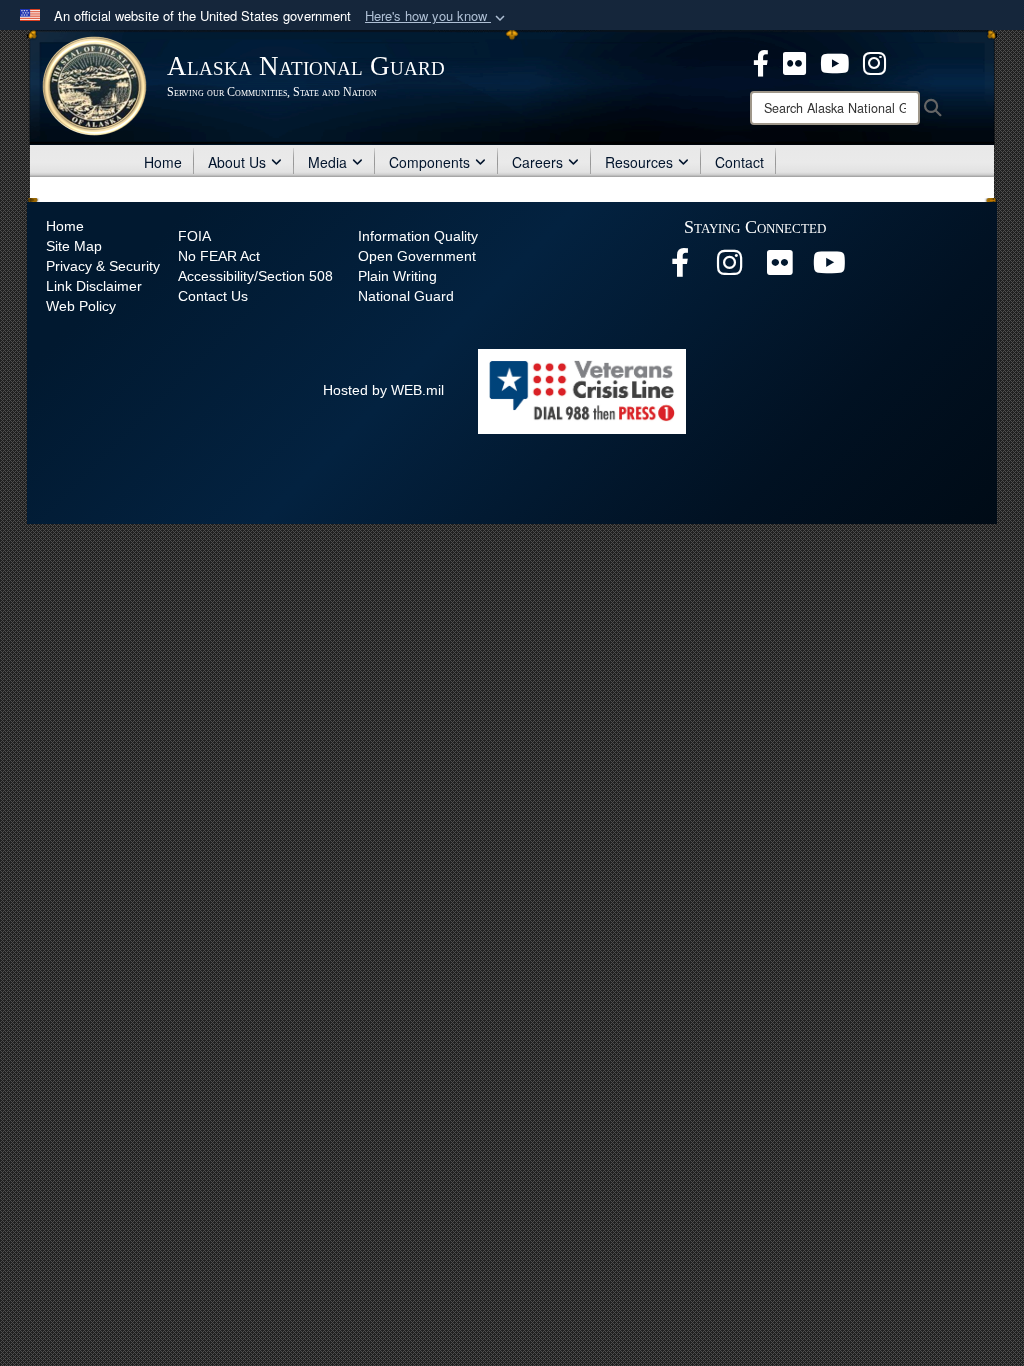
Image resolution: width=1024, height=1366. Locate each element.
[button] (437, 16)
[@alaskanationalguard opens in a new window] (730, 268)
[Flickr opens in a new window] (794, 61)
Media (327, 162)
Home (163, 162)
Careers (537, 162)
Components (429, 162)
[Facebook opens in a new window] (761, 61)
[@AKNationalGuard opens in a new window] (874, 61)
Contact (739, 162)
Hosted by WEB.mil (383, 390)
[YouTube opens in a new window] (834, 61)
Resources (639, 162)
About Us (237, 162)
